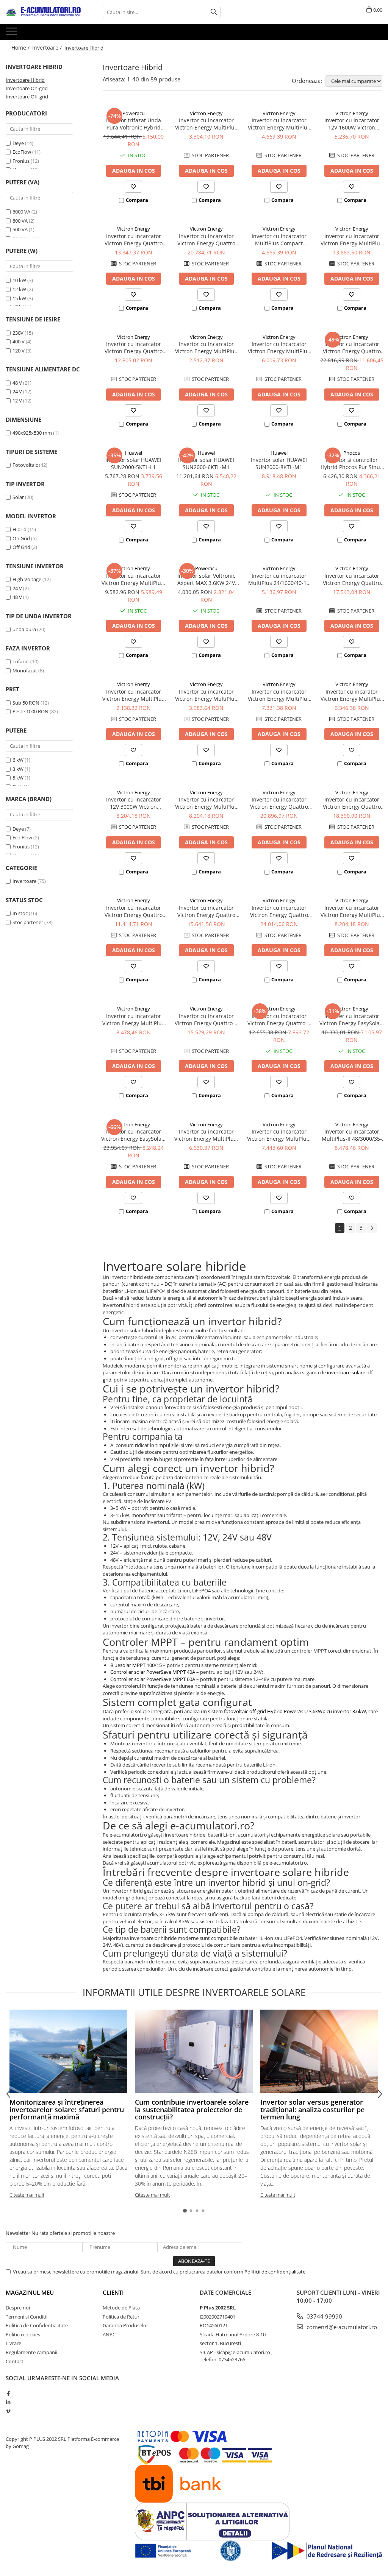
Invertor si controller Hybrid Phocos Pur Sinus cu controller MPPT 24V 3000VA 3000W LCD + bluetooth (352, 463)
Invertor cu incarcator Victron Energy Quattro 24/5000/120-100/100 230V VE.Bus (352, 579)
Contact (15, 2361)
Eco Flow (22, 837)
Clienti (113, 2292)
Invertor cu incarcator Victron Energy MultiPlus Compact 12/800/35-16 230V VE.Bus (206, 124)
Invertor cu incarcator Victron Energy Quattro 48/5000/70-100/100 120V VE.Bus (206, 911)
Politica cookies (23, 2334)
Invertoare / (48, 48)
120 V (19, 351)
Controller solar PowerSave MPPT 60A (153, 1679)
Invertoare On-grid (27, 88)
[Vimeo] (8, 2411)
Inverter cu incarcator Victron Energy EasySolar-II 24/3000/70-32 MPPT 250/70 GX (352, 1020)
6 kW (18, 760)
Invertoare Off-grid (27, 97)
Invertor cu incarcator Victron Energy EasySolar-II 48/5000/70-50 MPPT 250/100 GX (133, 1135)
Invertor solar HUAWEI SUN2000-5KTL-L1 (133, 463)
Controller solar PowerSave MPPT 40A (153, 1672)
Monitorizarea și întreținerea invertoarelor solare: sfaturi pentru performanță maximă (67, 2110)
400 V (19, 341)
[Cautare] (214, 12)
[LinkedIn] (8, 2402)
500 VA (20, 229)
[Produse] (12, 33)
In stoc (20, 913)
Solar (18, 497)
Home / (21, 48)
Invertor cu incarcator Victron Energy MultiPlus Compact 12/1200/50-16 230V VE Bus (279, 124)
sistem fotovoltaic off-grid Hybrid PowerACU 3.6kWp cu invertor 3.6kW (287, 1711)
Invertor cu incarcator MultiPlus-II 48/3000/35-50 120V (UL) (352, 1135)
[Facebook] (8, 2394)
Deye (18, 143)
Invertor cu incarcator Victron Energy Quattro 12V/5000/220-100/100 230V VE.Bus (206, 240)
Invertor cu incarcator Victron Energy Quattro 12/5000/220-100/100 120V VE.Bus (279, 803)
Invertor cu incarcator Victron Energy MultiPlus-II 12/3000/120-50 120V (206, 1135)
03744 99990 (324, 2316)
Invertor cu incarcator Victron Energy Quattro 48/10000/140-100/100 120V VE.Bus (279, 911)
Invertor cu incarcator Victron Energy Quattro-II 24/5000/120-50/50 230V (206, 1020)
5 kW (18, 778)
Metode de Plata (121, 2308)
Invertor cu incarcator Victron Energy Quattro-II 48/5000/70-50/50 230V (279, 1020)
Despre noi (18, 2308)
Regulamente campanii (31, 2352)
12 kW (19, 289)
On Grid (21, 538)
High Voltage (27, 579)
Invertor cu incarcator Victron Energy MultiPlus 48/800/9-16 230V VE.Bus (206, 348)
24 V (17, 391)
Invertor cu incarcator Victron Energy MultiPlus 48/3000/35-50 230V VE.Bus (279, 348)
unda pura (24, 629)
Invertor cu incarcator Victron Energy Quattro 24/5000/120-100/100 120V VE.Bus (352, 803)
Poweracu (134, 113)
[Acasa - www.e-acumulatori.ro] (44, 12)
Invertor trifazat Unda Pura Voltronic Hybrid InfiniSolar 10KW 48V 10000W (134, 124)
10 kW (19, 280)
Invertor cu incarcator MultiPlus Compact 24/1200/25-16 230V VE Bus (279, 240)
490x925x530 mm (32, 433)
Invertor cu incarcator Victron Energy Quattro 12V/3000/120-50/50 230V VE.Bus (133, 240)
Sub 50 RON (26, 703)
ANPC (109, 2334)
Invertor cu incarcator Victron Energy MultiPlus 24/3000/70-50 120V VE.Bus (352, 911)
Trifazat (21, 661)
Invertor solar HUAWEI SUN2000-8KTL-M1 (279, 463)
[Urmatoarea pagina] (372, 1228)
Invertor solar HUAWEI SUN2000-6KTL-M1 (206, 463)
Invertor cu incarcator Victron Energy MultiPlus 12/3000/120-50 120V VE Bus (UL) (206, 803)
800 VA (20, 221)
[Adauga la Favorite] (133, 187)
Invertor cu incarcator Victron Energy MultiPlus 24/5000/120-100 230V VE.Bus (352, 240)
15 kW (19, 298)
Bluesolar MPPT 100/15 (136, 1665)
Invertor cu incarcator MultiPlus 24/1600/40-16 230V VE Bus (279, 579)
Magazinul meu (30, 2292)
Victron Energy (206, 113)
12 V (17, 401)
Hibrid (20, 529)
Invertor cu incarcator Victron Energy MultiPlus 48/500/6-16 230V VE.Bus (133, 695)
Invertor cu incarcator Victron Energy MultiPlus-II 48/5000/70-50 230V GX (134, 579)
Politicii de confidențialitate (275, 2272)
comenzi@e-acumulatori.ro (341, 2327)
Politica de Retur (121, 2317)
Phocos (352, 453)
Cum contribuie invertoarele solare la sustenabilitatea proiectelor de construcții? (192, 2110)
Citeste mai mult (27, 2195)
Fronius (21, 161)
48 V (17, 383)
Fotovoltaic (25, 465)
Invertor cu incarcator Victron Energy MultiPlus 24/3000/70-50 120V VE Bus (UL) (133, 1020)
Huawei (134, 453)
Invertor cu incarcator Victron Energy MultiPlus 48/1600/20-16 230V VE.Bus (206, 695)
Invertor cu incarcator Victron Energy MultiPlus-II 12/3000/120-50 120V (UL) (279, 1135)
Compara (137, 200)
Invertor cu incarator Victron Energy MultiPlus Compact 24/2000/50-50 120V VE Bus (352, 695)
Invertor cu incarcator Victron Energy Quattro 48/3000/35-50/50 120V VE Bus (133, 911)
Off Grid (21, 547)
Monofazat (25, 671)
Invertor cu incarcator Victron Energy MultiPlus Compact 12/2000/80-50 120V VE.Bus (279, 695)
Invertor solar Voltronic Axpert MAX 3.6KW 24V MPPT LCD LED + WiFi (206, 579)
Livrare (13, 2343)
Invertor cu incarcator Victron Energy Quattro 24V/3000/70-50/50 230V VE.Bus (133, 348)
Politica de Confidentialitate (37, 2325)
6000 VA (21, 212)
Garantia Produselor (125, 2325)
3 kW (18, 769)
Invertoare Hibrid (25, 80)
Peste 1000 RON (31, 711)
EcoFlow (22, 152)
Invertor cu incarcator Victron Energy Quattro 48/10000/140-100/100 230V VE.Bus (352, 348)
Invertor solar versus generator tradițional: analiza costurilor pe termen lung (312, 2110)
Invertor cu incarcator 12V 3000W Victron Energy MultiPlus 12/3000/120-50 (134, 803)
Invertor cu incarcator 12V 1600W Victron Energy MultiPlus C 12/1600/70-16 (352, 124)
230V (18, 333)
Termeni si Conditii (27, 2317)
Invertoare (24, 881)
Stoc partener (28, 922)
